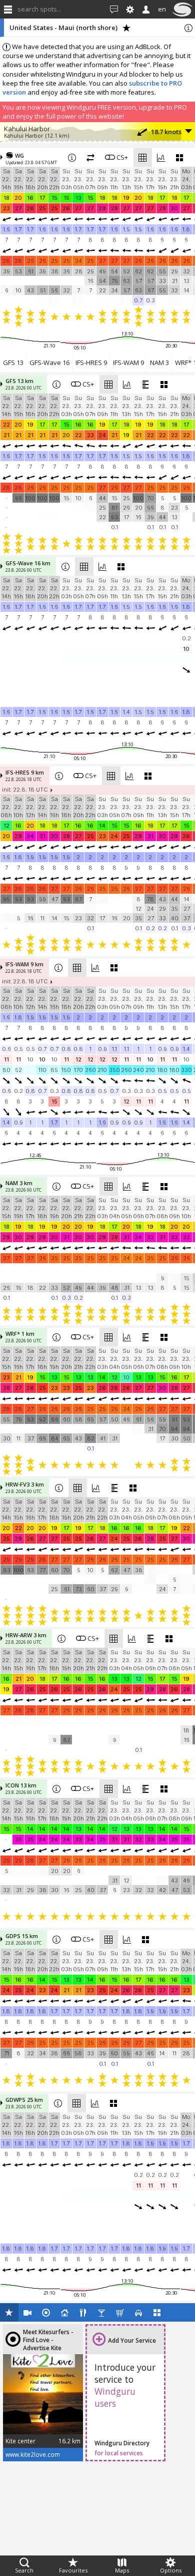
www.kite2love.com (33, 2454)
